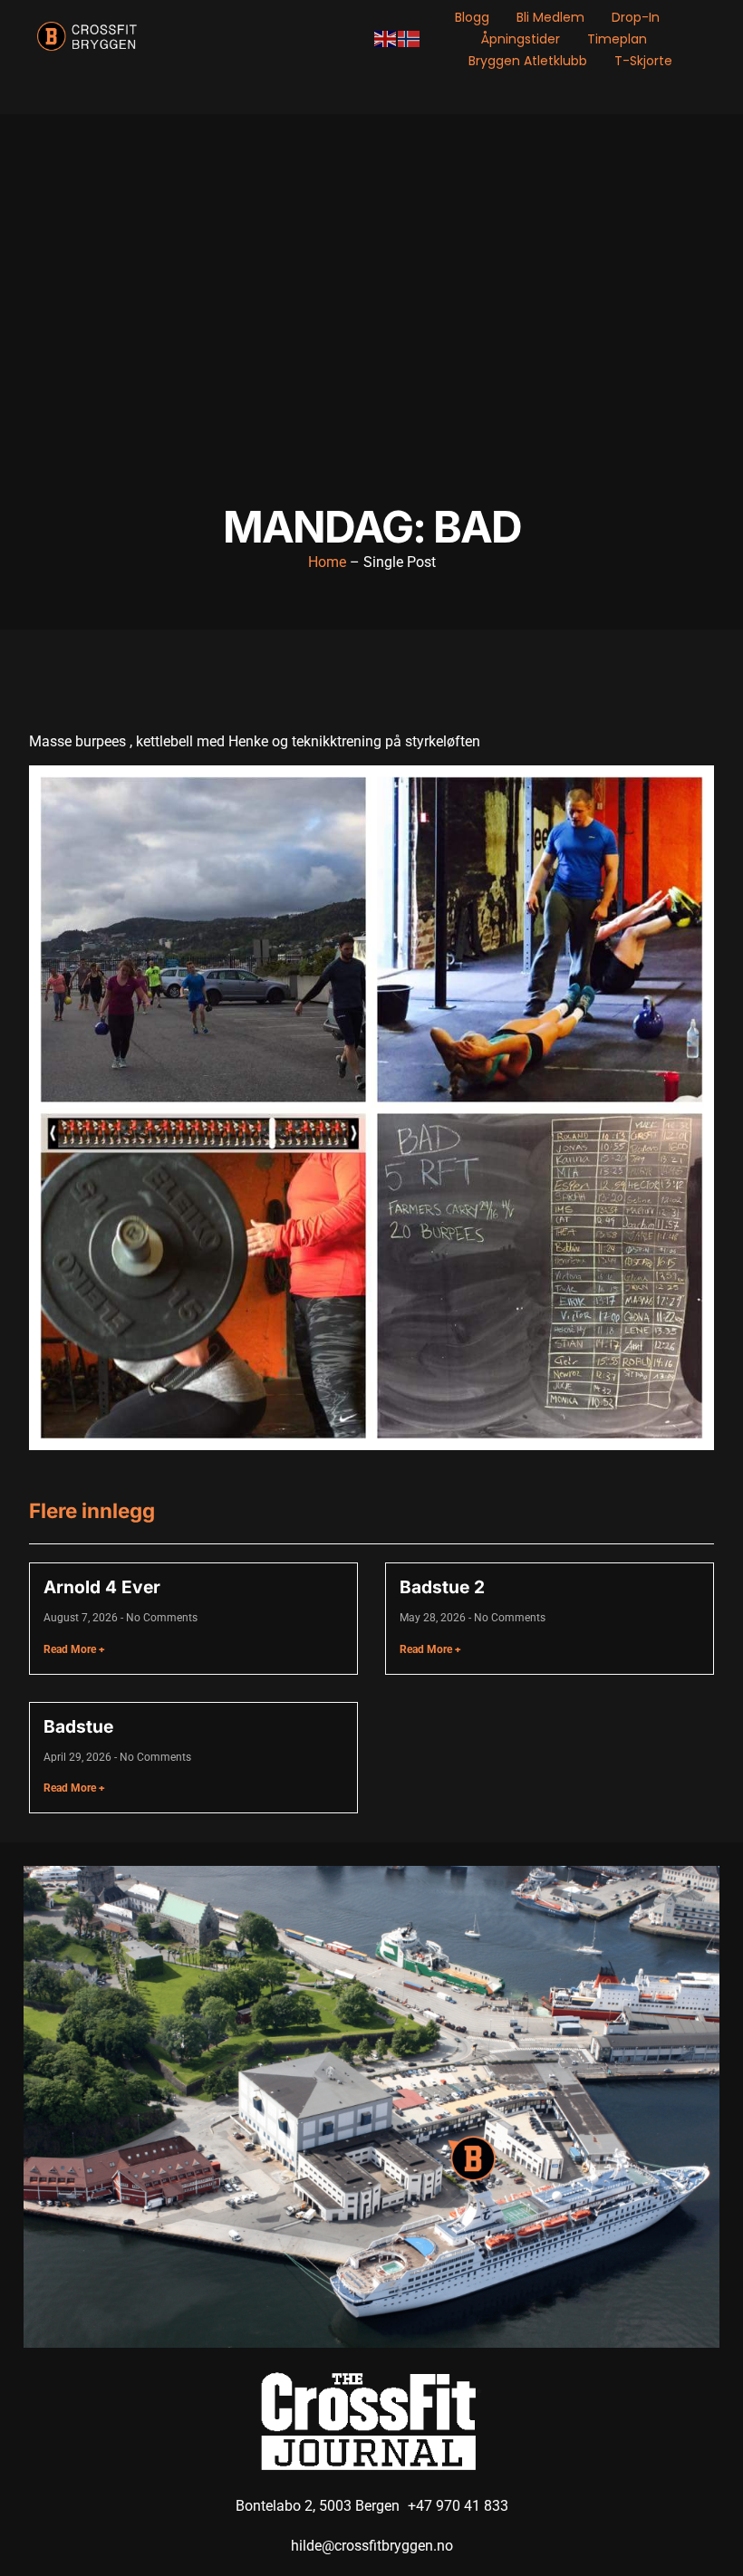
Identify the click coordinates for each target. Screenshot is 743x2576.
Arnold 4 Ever (102, 1587)
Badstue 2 (442, 1587)
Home (327, 562)
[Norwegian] (410, 38)
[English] (386, 38)
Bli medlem (550, 17)
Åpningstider (521, 39)
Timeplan (617, 39)
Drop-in (636, 17)
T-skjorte (643, 61)
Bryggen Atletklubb (528, 61)
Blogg (472, 17)
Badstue (78, 1726)
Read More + (74, 1649)
